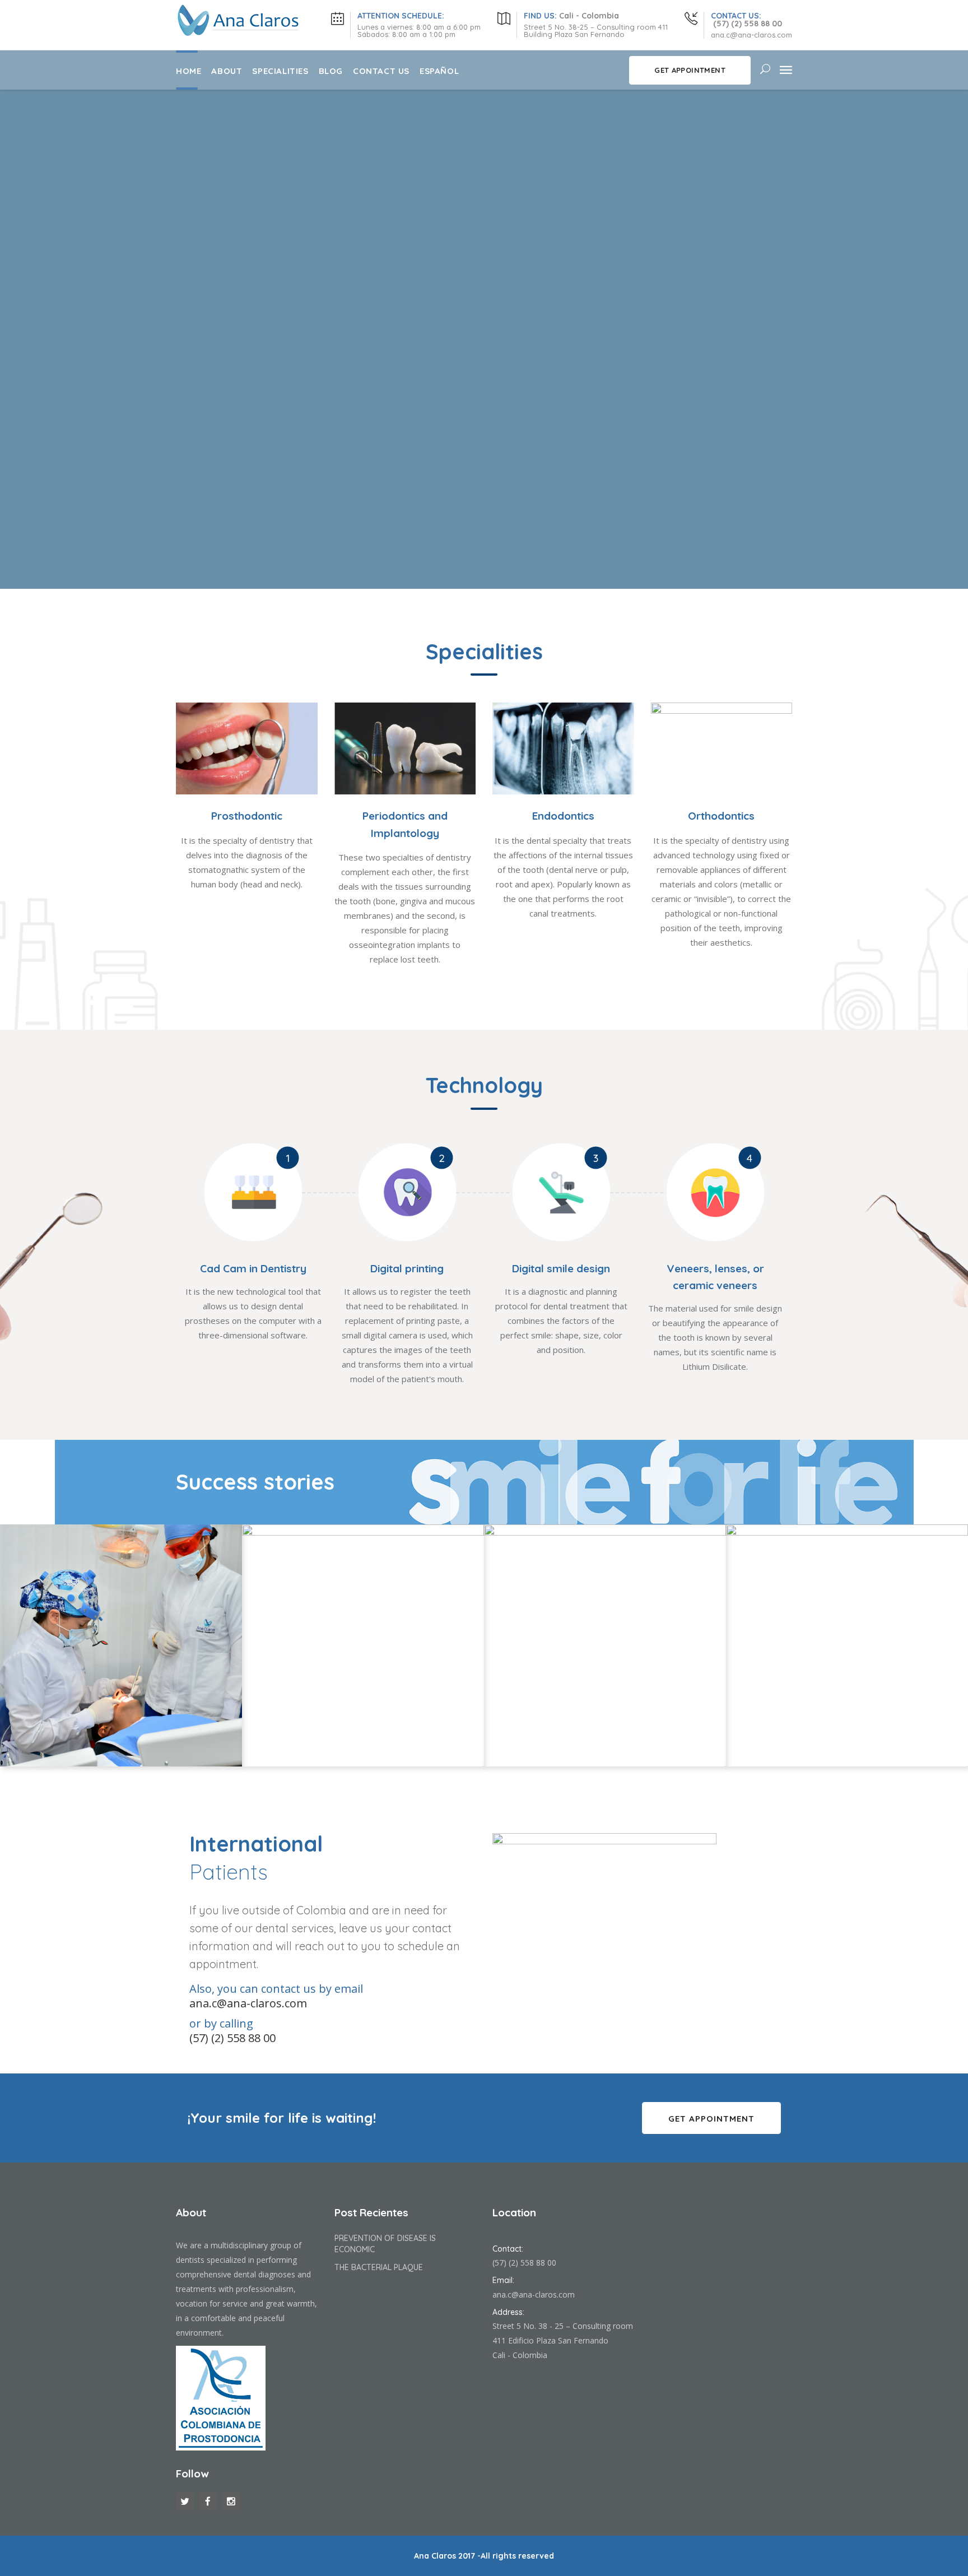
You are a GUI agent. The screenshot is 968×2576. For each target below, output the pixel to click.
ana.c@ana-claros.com (534, 2294)
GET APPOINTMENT (690, 70)
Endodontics (563, 816)
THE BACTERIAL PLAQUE (379, 2267)
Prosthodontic (247, 816)
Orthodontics (721, 816)
